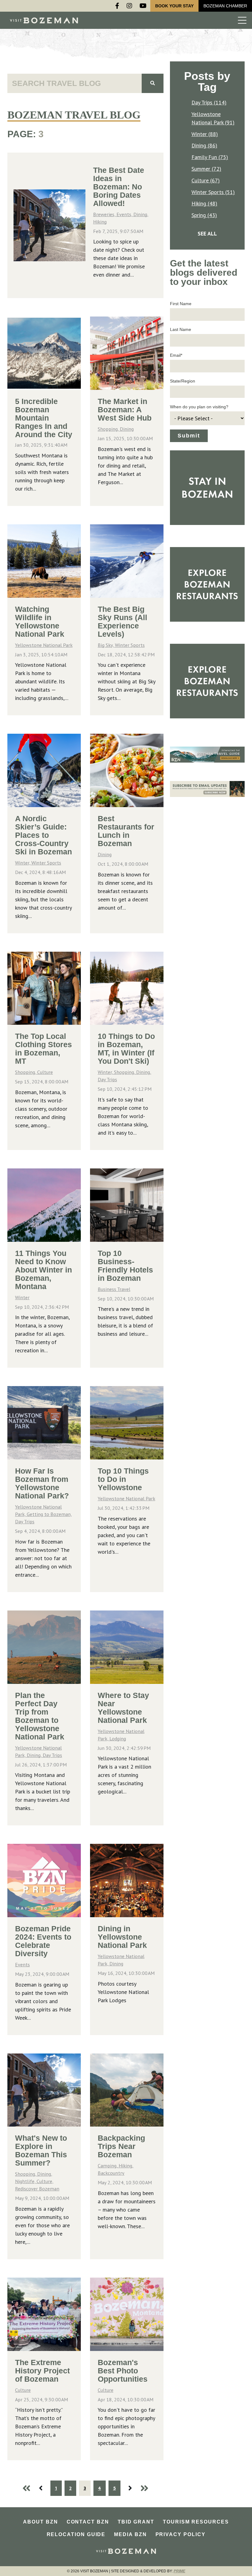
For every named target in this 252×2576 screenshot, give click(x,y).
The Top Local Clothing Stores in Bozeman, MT (43, 1049)
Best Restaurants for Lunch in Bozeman (126, 831)
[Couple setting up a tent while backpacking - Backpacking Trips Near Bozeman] (127, 2090)
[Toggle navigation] (242, 20)
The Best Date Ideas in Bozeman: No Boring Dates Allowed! (119, 187)
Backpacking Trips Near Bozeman (121, 2146)
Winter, (23, 863)
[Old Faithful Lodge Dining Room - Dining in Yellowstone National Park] (127, 1881)
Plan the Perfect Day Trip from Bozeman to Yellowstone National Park (40, 1716)
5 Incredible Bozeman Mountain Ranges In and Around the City (44, 418)
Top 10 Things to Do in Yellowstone (123, 1479)
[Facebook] (117, 6)
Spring (204, 215)
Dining (127, 429)
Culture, (45, 2181)
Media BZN (130, 2534)
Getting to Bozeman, (49, 1514)
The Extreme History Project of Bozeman (42, 2371)
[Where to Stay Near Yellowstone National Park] (127, 1647)
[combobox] (75, 83)
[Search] (153, 83)
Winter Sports (130, 645)
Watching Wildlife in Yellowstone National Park (40, 622)
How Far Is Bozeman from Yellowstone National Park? (42, 1483)
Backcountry (111, 2173)
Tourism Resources (196, 2522)
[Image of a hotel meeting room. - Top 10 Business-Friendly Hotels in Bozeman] (127, 1205)
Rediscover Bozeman (37, 2189)
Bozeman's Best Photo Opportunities (123, 2371)
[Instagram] (129, 6)
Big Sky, (106, 645)
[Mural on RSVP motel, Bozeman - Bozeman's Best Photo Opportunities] (127, 2314)
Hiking (100, 222)
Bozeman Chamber (225, 6)
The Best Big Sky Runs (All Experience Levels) (122, 622)
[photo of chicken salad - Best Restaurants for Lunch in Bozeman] (127, 770)
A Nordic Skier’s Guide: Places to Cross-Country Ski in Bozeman (43, 835)
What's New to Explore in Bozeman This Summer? (41, 2150)
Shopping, (109, 429)
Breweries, (105, 214)
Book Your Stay (174, 6)
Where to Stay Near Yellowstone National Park (123, 1708)
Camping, (108, 2166)
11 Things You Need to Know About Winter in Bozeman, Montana (43, 1270)
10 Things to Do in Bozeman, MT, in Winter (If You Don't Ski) (126, 1049)
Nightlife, (26, 2181)
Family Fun (210, 157)
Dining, (141, 214)
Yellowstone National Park (44, 645)
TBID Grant (136, 2522)
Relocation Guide (76, 2534)
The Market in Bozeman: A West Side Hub (125, 410)
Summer (206, 169)
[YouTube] (143, 6)
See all (207, 233)
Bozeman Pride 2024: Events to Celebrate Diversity (43, 1941)
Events (22, 1964)
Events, (125, 214)
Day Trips (107, 1079)
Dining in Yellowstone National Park (122, 1937)
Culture (45, 1072)
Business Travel (114, 1289)
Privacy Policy (181, 2534)
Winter (22, 1297)
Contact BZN (88, 2522)
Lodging (118, 1739)
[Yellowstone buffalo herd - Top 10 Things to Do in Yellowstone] (127, 1423)
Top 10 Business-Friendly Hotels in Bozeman (125, 1266)
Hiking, (126, 2166)
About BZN (40, 2522)
